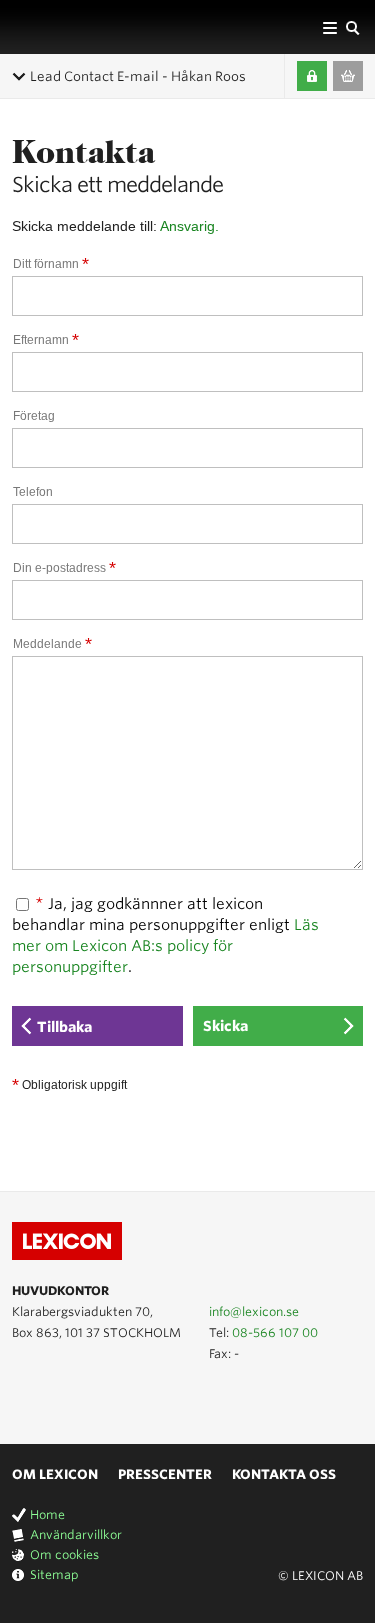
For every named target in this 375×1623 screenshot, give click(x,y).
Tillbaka (64, 1027)
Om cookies (64, 1554)
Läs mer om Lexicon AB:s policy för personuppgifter (165, 946)
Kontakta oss (284, 1474)
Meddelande (52, 644)
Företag (34, 416)
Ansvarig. (189, 226)
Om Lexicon (55, 1474)
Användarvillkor (76, 1534)
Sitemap (54, 1574)
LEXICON (63, 27)
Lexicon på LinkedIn (53, 1398)
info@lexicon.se (254, 1311)
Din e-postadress (64, 568)
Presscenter (165, 1474)
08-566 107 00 (275, 1332)
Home (47, 1514)
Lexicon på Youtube (24, 1398)
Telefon (33, 492)
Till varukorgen (348, 76)
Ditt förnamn (51, 264)
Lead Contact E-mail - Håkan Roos (138, 76)
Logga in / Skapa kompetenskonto (312, 76)
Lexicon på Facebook (82, 1398)
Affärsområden (330, 27)
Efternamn (46, 340)
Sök (352, 27)
